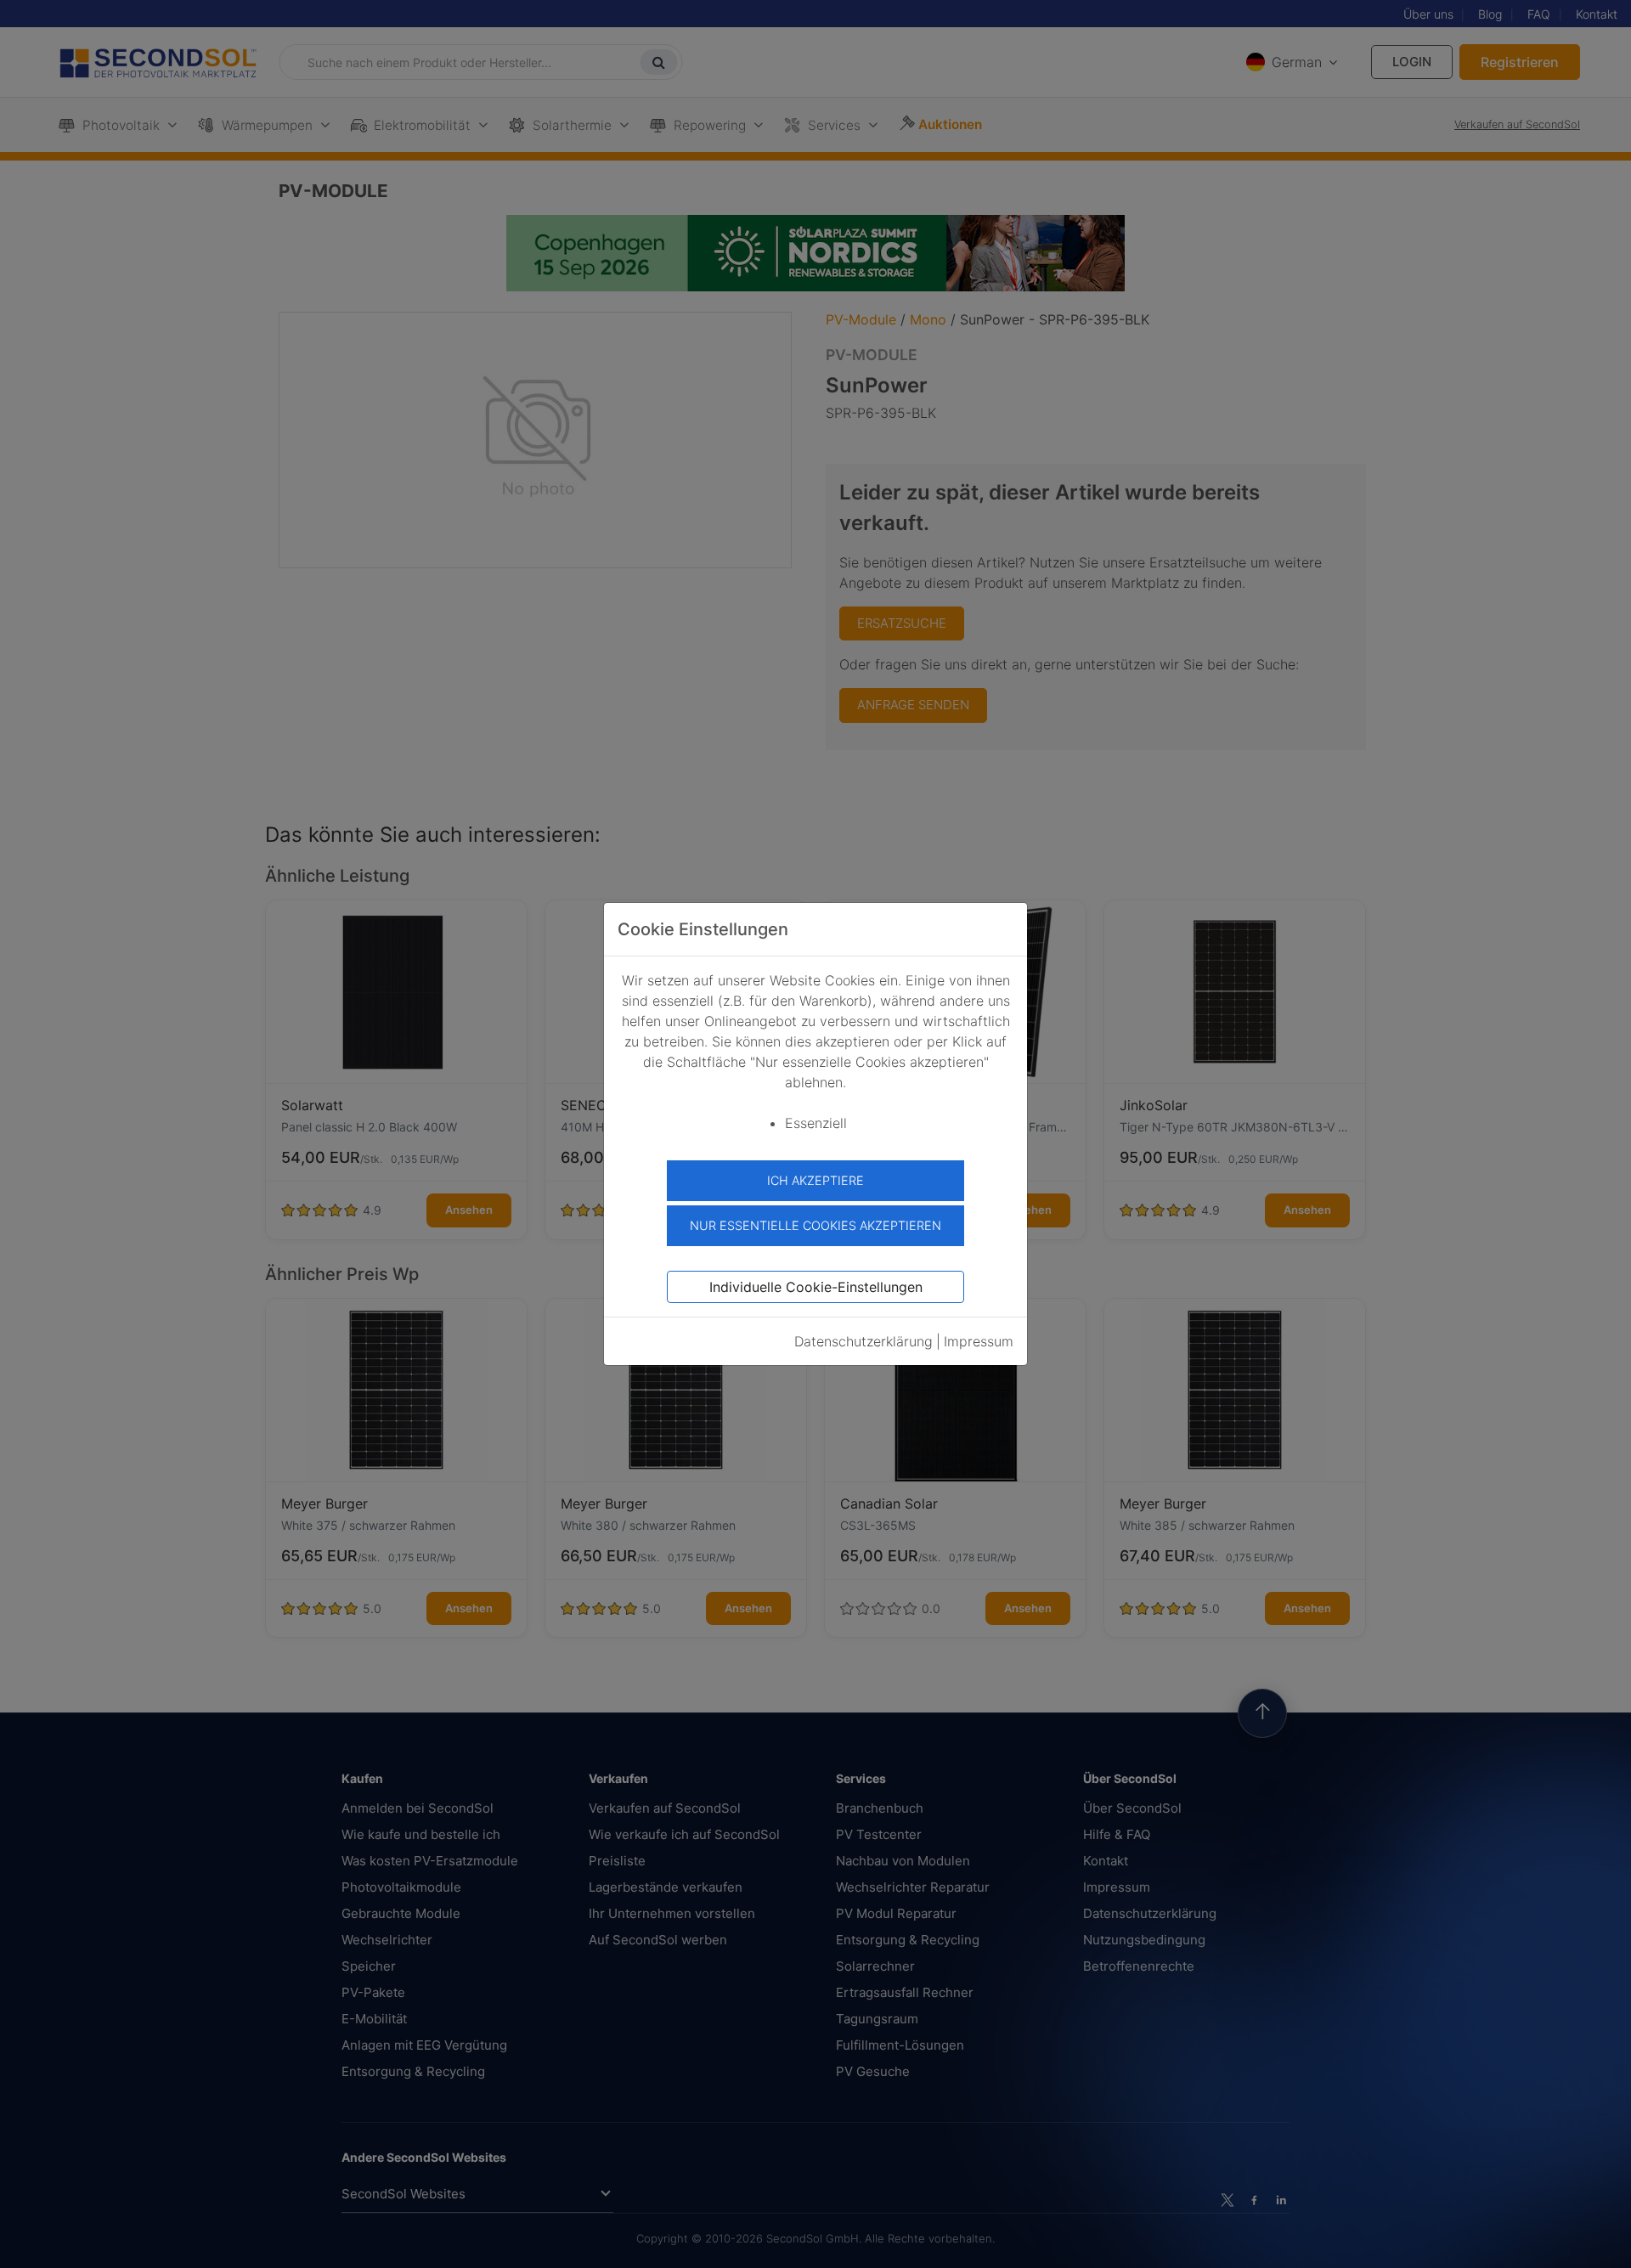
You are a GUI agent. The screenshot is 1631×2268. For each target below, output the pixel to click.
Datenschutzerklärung (863, 1341)
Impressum (979, 1341)
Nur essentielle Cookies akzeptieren (815, 1225)
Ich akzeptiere (815, 1180)
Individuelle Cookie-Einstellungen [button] (816, 1287)
